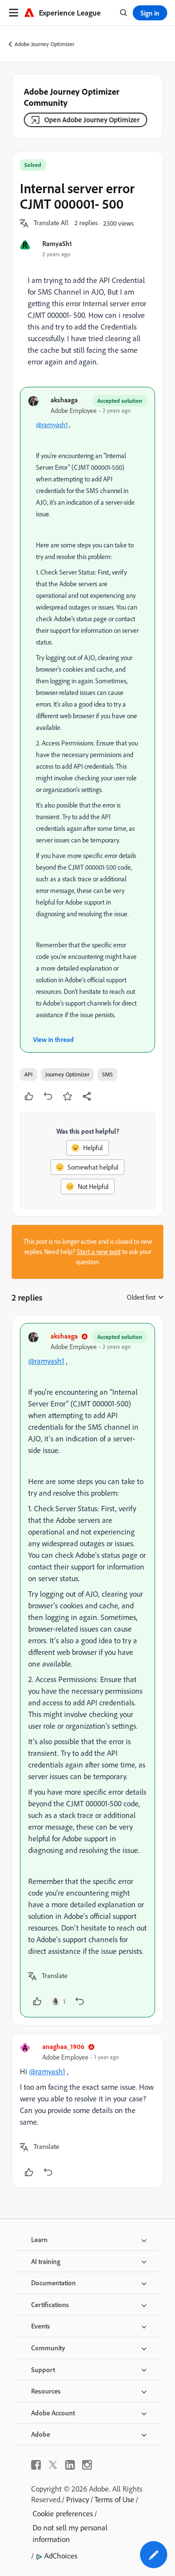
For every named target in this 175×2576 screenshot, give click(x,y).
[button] (51, 223)
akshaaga (64, 400)
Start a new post (99, 1252)
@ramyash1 (52, 425)
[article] (87, 1670)
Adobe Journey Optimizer (44, 44)
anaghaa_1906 (63, 2046)
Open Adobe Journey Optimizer (92, 120)
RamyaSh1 (57, 243)
